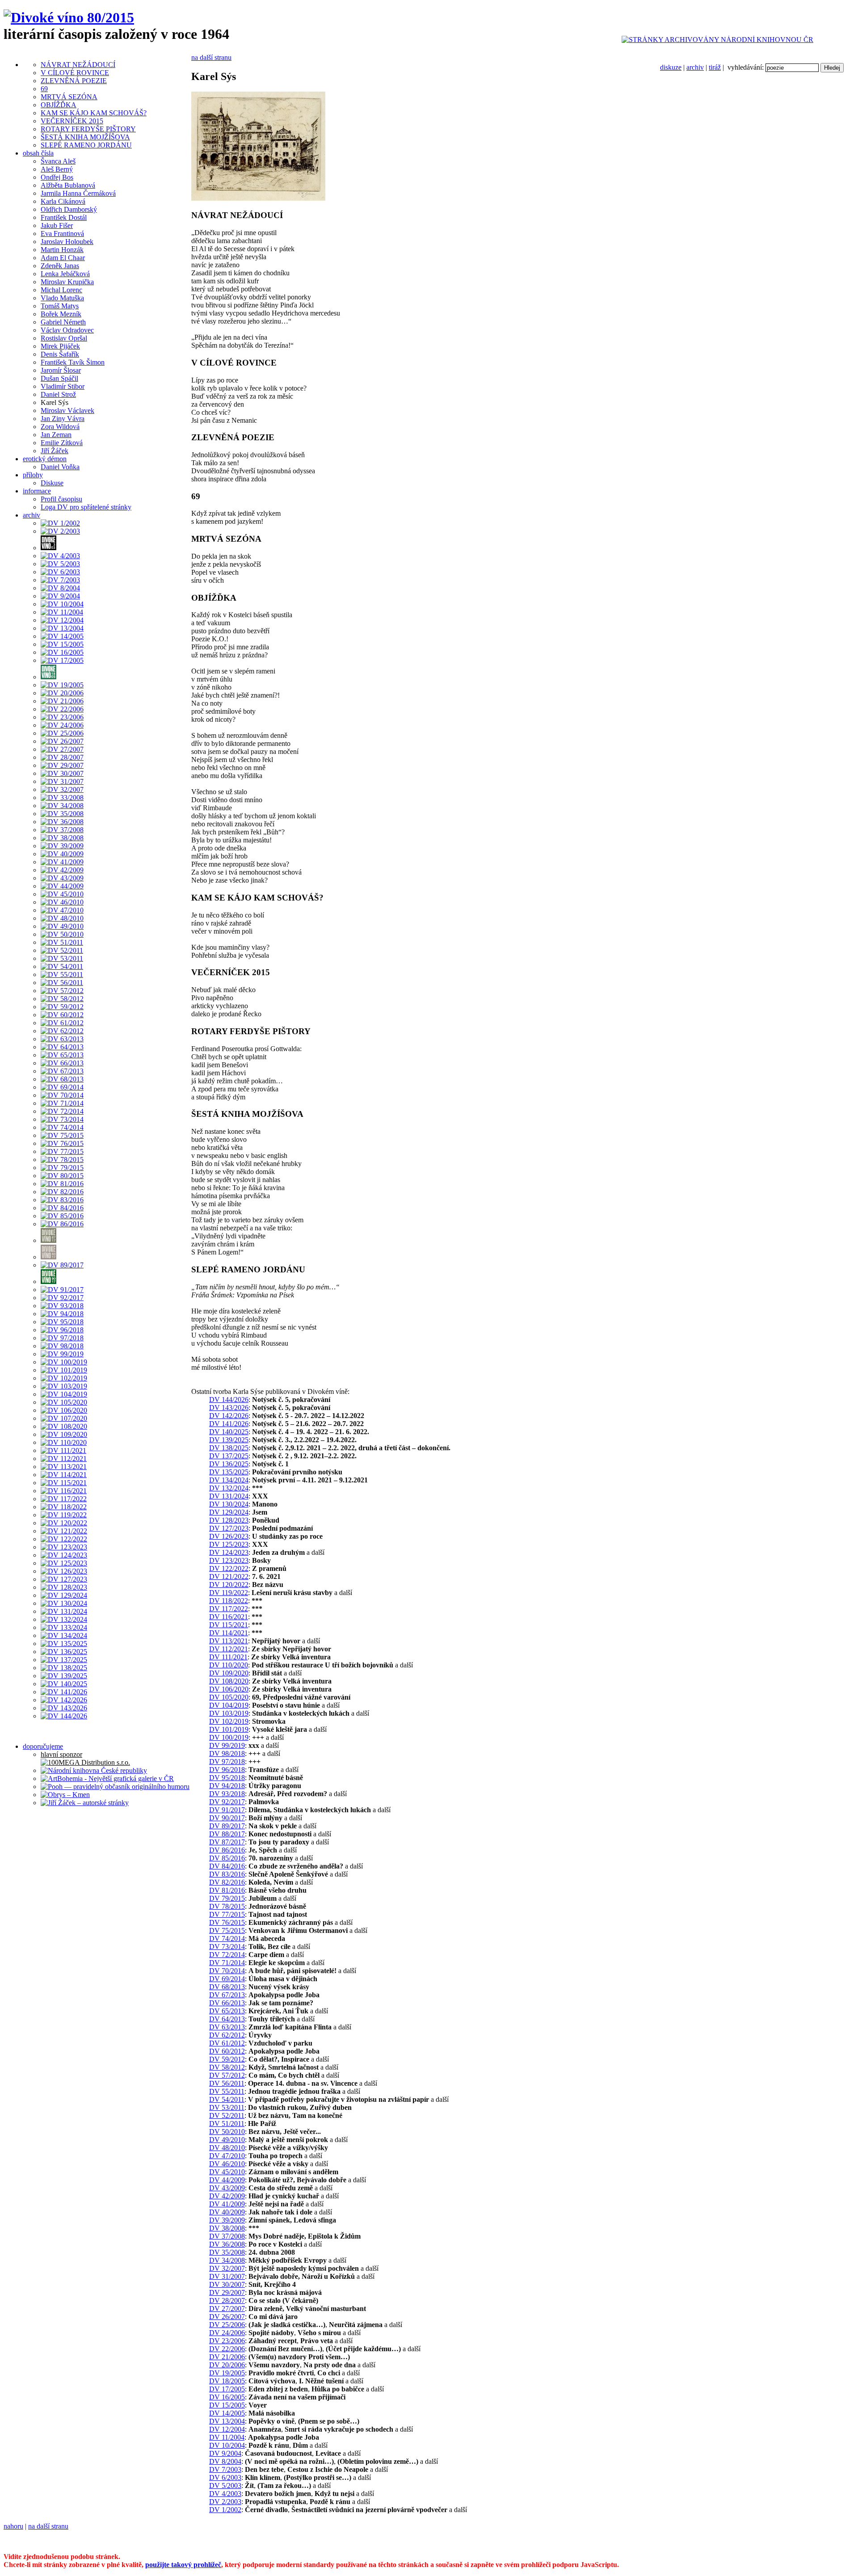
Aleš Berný (57, 169)
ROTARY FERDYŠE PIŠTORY (88, 129)
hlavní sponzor (61, 1754)
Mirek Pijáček (60, 346)
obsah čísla (38, 153)
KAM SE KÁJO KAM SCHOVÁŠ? (94, 113)
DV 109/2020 (229, 1673)
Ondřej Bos (57, 177)
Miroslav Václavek (67, 410)
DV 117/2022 (229, 1609)
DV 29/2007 (227, 2292)
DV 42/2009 (227, 2196)
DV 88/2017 (227, 1834)
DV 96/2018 (227, 1770)
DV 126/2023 (229, 1536)
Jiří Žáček (55, 451)
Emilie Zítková (62, 443)
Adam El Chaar (63, 258)
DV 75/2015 (227, 1930)
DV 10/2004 (227, 2445)
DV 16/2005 (227, 2397)
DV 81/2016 (227, 1890)
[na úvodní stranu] (69, 17)
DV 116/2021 (229, 1617)
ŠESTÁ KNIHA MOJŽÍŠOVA (85, 137)
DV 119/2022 (229, 1593)
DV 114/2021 (229, 1633)
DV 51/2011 (227, 2124)
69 (44, 89)
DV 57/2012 (227, 2075)
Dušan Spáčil (59, 378)
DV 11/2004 (227, 2437)
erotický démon (45, 459)
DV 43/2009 (227, 2188)
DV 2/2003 (225, 2502)
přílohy (33, 475)
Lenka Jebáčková (65, 274)
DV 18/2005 (227, 2381)
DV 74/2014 (227, 1938)
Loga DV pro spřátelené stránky (86, 507)
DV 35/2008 (227, 2252)
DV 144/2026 (229, 1400)
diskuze (671, 67)
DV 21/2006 (227, 2357)
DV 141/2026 (229, 1424)
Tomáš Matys (60, 306)
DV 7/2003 (225, 2469)
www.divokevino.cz (591, 2541)
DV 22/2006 (227, 2349)
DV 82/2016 (227, 1882)
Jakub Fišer (57, 225)
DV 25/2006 (227, 2325)
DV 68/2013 (227, 1987)
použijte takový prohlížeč (183, 2565)
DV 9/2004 (225, 2453)
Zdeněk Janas (60, 266)
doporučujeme (43, 1746)
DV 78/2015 (227, 1906)
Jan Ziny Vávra (63, 419)
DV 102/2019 (229, 1721)
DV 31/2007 (227, 2276)
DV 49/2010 (227, 2140)
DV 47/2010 (227, 2156)
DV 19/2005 (227, 2373)
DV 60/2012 (227, 2051)
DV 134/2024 (229, 1480)
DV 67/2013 (227, 1995)
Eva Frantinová (62, 234)
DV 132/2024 (229, 1488)
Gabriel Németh (63, 322)
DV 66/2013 (227, 2003)
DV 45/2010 (227, 2172)
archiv (695, 67)
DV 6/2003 (225, 2477)
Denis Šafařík (60, 354)
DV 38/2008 (227, 2228)
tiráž (715, 67)
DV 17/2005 (227, 2389)
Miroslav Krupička (67, 282)
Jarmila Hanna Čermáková (78, 193)
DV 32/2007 (227, 2268)
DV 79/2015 (227, 1898)
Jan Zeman (56, 435)
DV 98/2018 (227, 1753)
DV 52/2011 (227, 2115)
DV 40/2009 (227, 2212)
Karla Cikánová (63, 201)
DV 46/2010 (227, 2164)
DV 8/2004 (225, 2461)
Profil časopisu (61, 499)
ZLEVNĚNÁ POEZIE (74, 81)
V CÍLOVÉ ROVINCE (75, 73)
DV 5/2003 (225, 2486)
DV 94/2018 (227, 1786)
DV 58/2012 (227, 2067)
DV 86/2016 (227, 1850)
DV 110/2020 (229, 1665)
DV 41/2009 (227, 2204)
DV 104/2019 (229, 1705)
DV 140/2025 (229, 1432)
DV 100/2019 (229, 1737)
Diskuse (52, 483)
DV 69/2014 (227, 1979)
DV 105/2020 (229, 1697)
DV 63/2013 (227, 2027)
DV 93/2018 (227, 1794)
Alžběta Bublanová (68, 185)
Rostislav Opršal (64, 338)
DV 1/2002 (225, 2510)
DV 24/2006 (227, 2333)
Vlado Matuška (62, 298)
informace (37, 491)
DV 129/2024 (229, 1512)
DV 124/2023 (229, 1552)
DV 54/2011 (227, 2099)
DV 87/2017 (227, 1842)
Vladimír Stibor (63, 386)
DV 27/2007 (227, 2309)
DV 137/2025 (229, 1456)
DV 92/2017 (227, 1802)
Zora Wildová (60, 427)
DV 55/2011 (227, 2091)
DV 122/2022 (229, 1568)
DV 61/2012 (227, 2043)
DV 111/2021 (228, 1657)
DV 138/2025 (229, 1448)
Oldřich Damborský (69, 209)
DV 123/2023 (229, 1560)
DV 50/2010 (227, 2132)
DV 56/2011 (227, 2083)
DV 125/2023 (229, 1544)
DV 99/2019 (227, 1745)
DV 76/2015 (227, 1922)
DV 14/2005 (227, 2413)
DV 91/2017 (227, 1810)
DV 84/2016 (227, 1866)
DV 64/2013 (227, 2019)
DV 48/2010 (227, 2148)
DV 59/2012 (227, 2059)
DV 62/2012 (227, 2035)
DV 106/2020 (229, 1689)
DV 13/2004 (227, 2421)
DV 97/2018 (227, 1762)
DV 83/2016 (227, 1874)
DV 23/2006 (227, 2341)
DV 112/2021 (229, 1649)
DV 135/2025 (229, 1472)
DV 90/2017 (227, 1818)
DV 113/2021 (229, 1641)
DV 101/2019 (229, 1729)
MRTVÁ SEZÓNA (69, 97)
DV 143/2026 (229, 1408)
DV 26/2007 (227, 2317)
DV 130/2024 (229, 1504)
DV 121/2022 (229, 1576)
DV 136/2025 (229, 1464)
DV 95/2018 (227, 1778)
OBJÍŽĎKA (59, 105)
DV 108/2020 (229, 1681)
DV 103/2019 (229, 1713)
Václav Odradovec (67, 330)
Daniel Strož (58, 394)
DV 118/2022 (229, 1601)
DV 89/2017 (227, 1826)
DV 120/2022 (229, 1585)
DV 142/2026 (229, 1416)
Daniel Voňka (60, 467)
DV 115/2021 (229, 1625)
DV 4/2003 (225, 2494)
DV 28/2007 (227, 2300)
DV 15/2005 (227, 2405)
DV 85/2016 (227, 1858)
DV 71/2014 (227, 1963)
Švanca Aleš (58, 161)
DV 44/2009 (227, 2180)
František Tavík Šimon (73, 362)
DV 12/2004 (227, 2429)
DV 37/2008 (227, 2236)
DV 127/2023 (229, 1528)
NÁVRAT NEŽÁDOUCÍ (78, 65)
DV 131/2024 (229, 1496)
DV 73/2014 (227, 1947)
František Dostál (64, 217)
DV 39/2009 (227, 2220)
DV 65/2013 (227, 2011)
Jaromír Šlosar (61, 370)
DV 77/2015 (227, 1914)
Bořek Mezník (61, 314)
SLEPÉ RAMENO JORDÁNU (86, 145)
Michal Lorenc (61, 290)
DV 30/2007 (227, 2284)
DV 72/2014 (227, 1955)
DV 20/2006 (227, 2365)
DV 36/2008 (227, 2244)
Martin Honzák (62, 250)
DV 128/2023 (229, 1520)
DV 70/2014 (227, 1971)
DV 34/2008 (227, 2260)
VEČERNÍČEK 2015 (72, 121)
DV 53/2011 (227, 2107)
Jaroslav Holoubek (67, 242)
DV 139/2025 (229, 1440)
